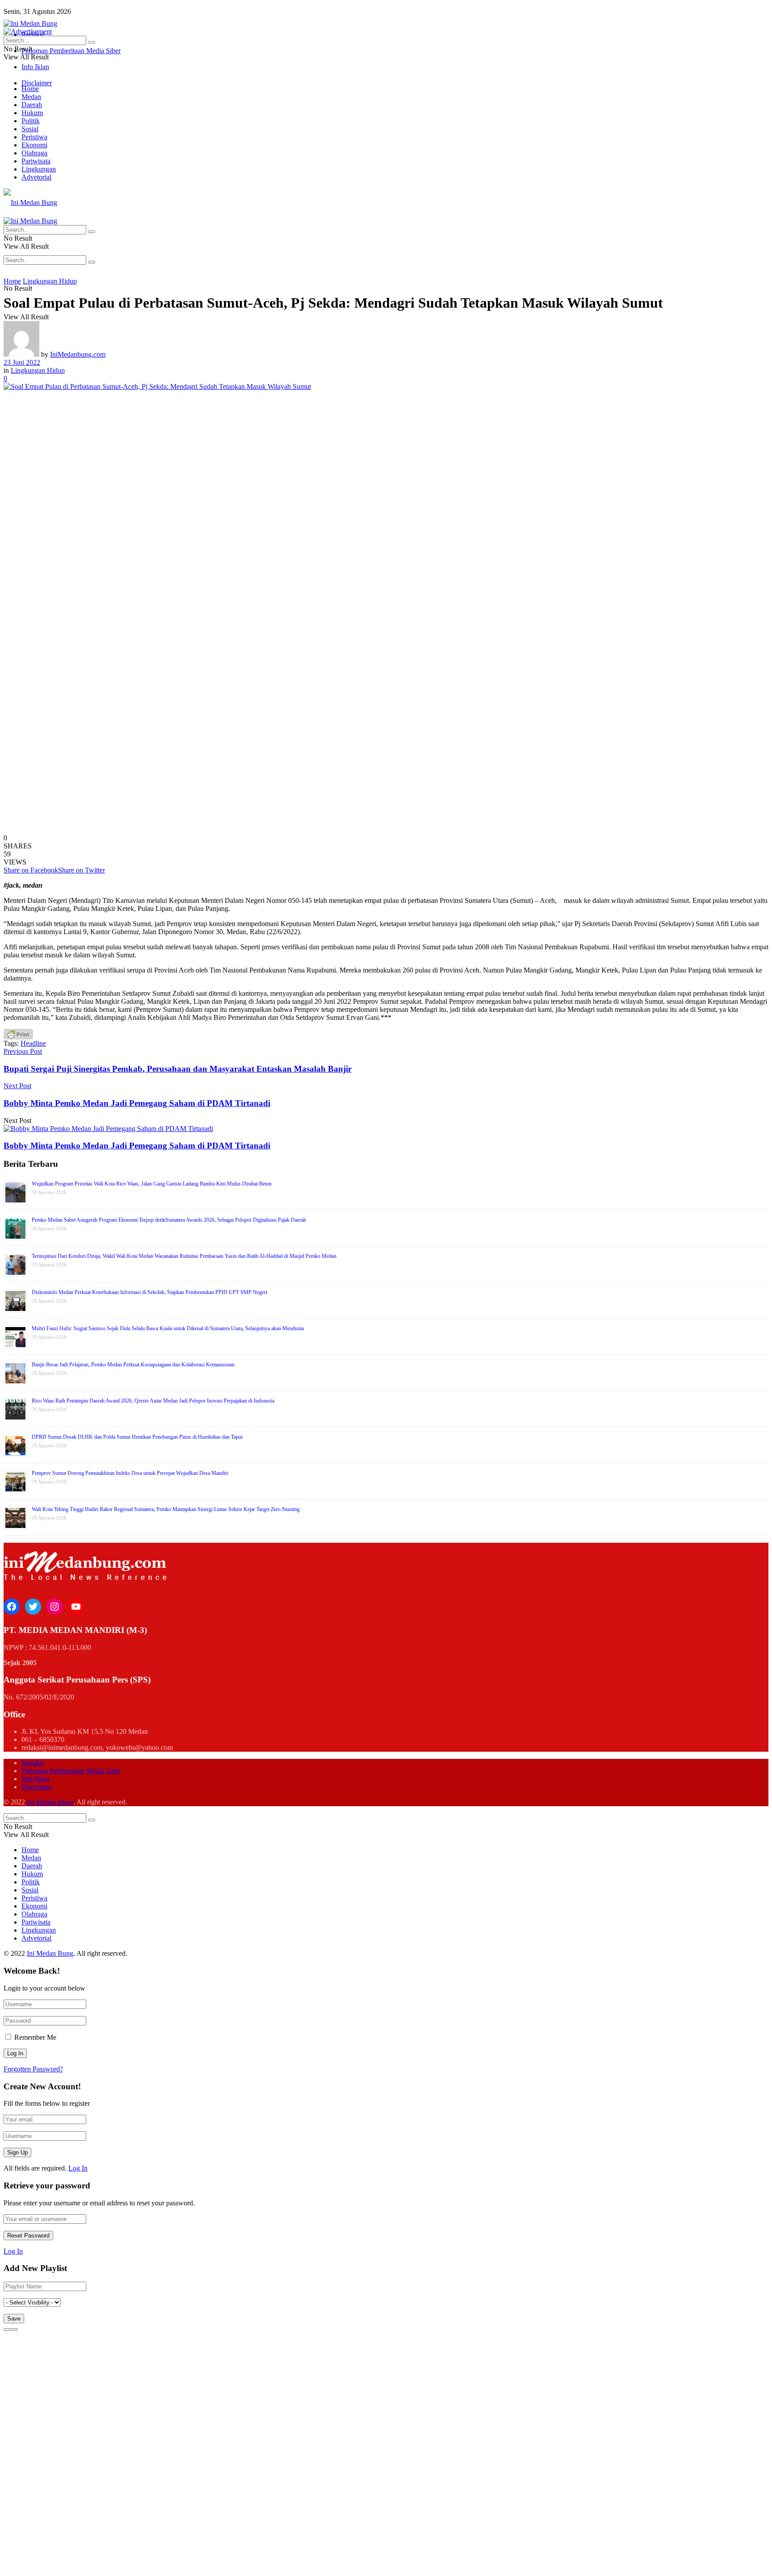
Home (30, 89)
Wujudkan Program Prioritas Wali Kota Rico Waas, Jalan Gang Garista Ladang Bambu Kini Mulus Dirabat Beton (152, 1184)
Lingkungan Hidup (50, 281)
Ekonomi (34, 145)
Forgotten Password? (33, 2069)
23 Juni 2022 (22, 362)
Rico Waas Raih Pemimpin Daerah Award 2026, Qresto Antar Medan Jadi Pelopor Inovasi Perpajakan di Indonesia (153, 1401)
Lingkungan (39, 169)
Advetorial (36, 177)
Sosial (30, 129)
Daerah (32, 105)
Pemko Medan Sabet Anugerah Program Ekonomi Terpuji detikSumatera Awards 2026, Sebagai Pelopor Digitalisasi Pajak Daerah (169, 1220)
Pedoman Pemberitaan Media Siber (71, 51)
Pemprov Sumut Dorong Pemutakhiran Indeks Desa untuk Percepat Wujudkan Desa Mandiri (130, 1473)
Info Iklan (35, 67)
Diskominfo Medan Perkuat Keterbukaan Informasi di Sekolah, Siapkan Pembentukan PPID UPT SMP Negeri (149, 1292)
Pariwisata (36, 161)
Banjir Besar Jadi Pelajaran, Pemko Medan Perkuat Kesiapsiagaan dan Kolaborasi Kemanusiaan (133, 1365)
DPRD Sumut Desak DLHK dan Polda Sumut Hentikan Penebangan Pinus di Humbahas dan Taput (137, 1437)
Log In (78, 2168)
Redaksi (33, 1763)
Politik (31, 121)
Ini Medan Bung (50, 1802)
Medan (31, 97)
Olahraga (34, 153)
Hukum (32, 113)
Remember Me (35, 2037)
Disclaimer (37, 83)
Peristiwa (34, 137)
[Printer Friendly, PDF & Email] (18, 1034)
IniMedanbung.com (78, 354)
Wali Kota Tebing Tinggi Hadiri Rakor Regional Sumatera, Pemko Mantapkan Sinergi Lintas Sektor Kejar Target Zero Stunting (166, 1509)
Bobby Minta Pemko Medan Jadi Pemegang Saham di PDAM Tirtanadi (137, 1146)
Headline (33, 1043)
